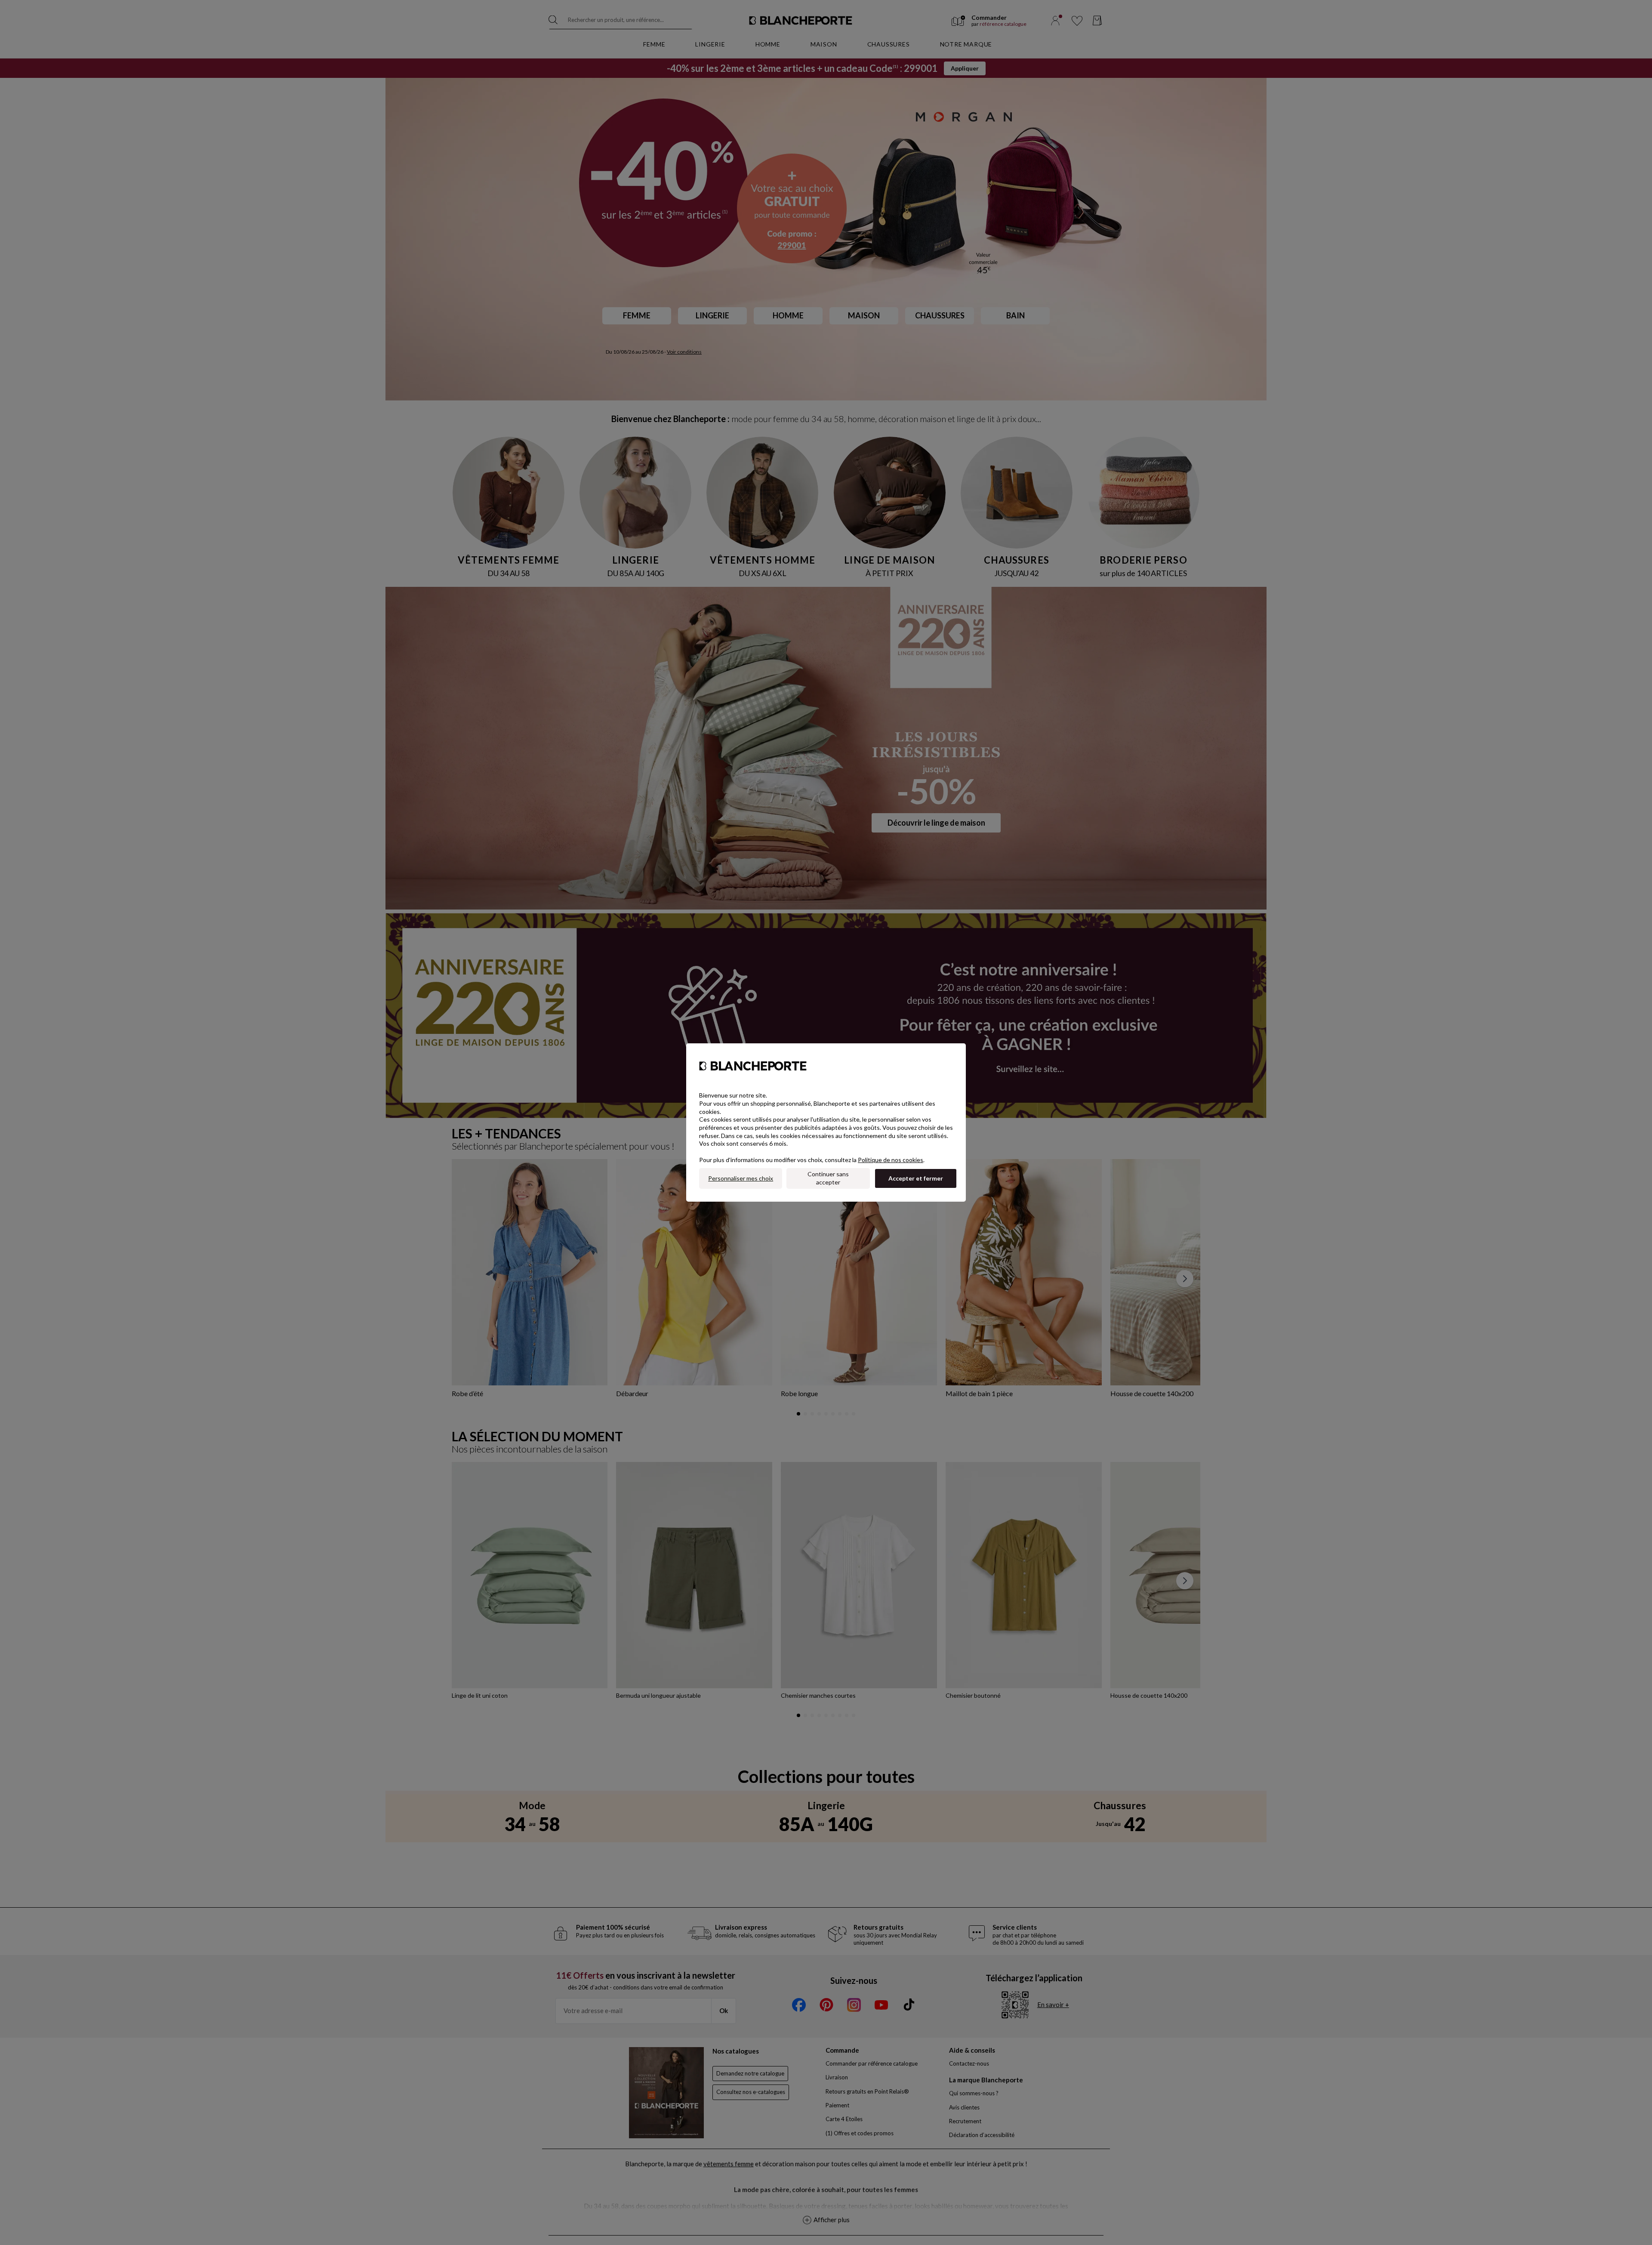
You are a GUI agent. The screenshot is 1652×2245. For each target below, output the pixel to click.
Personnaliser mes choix (741, 1178)
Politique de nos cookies (891, 1160)
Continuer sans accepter (828, 1178)
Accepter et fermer (916, 1178)
